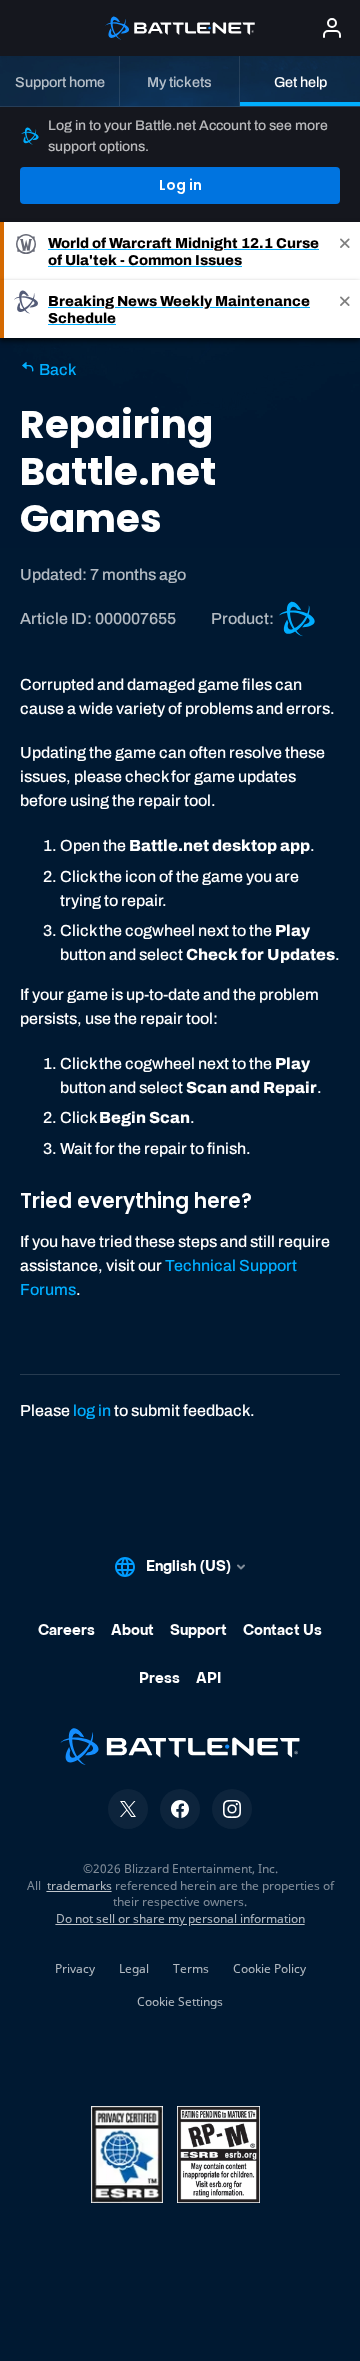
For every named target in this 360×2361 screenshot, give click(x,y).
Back (56, 369)
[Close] (345, 251)
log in (92, 1410)
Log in (180, 185)
